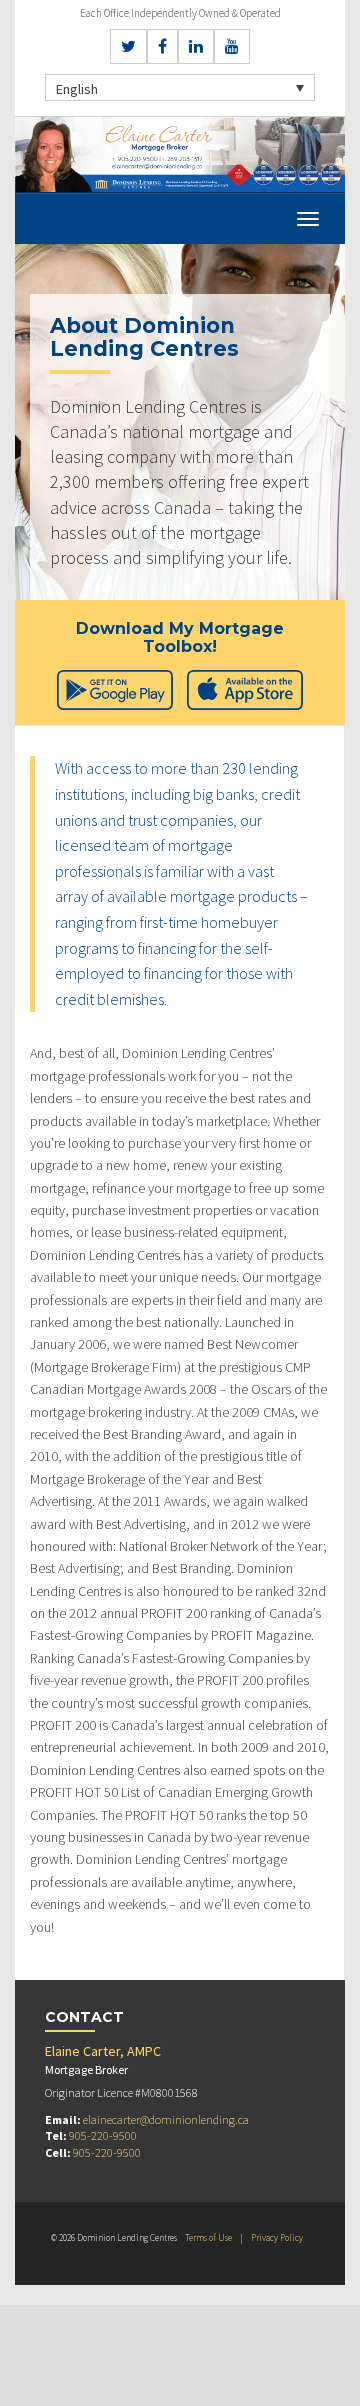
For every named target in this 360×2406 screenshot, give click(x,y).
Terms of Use (208, 2237)
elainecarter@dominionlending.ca (166, 2119)
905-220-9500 (103, 2135)
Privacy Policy (277, 2237)
